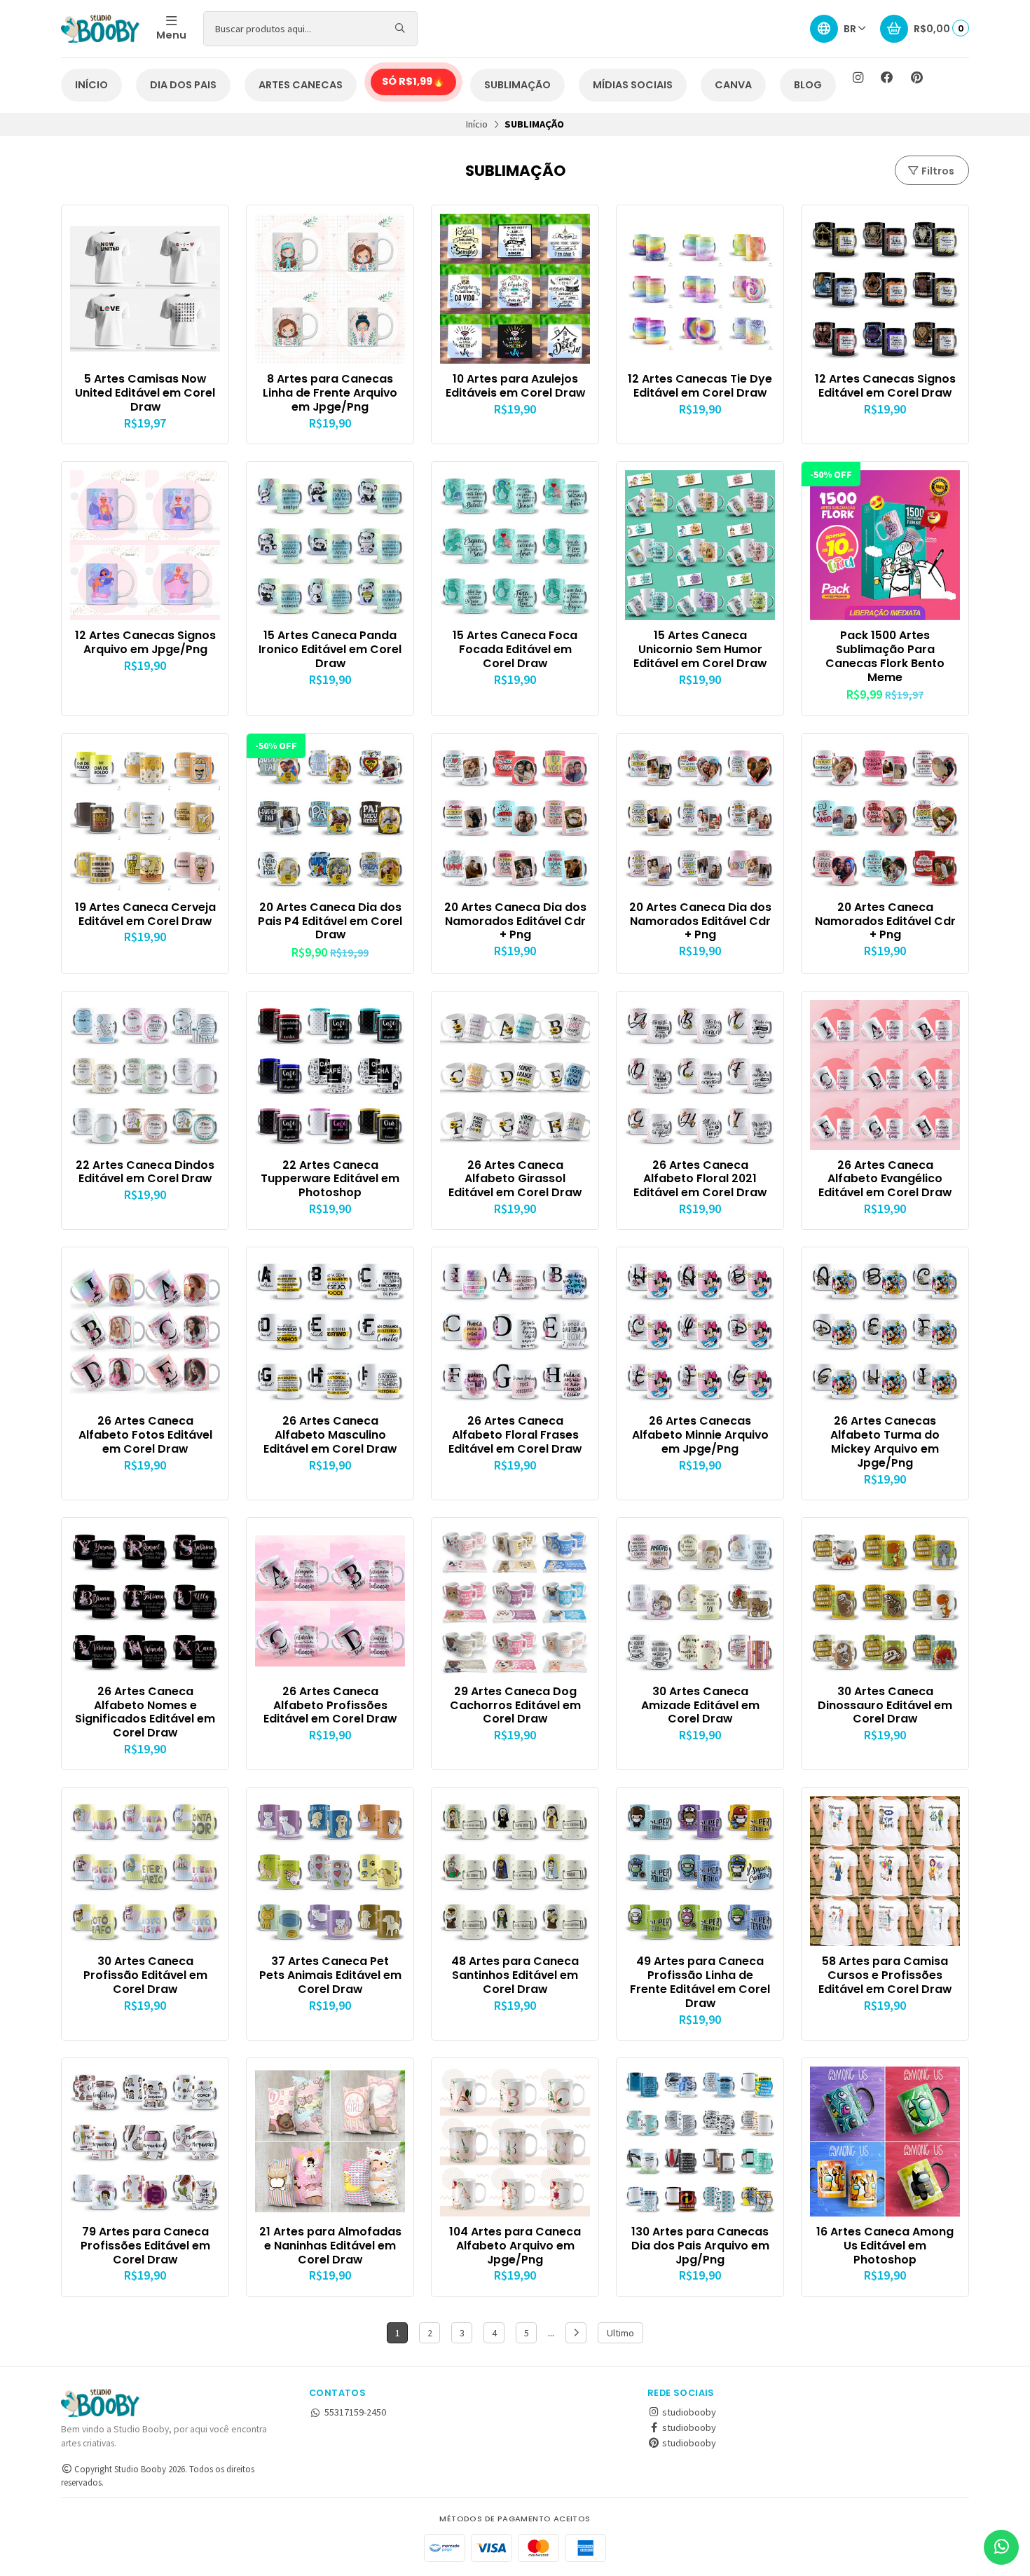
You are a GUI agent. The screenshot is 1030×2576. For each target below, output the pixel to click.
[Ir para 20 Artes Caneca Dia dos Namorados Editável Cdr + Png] (515, 817)
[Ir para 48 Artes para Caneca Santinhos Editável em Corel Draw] (515, 1871)
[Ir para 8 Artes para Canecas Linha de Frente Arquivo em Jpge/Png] (330, 289)
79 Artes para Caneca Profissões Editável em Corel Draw (145, 2246)
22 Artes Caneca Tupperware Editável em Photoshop (330, 1179)
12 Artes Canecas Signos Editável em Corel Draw (885, 386)
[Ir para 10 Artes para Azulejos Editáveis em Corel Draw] (515, 289)
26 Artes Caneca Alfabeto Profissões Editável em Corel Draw (330, 1705)
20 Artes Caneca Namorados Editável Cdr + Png (885, 921)
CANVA (733, 85)
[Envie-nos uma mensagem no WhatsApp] (1001, 2547)
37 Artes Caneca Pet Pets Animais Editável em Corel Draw (330, 1975)
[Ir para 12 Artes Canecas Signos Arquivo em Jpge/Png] (145, 545)
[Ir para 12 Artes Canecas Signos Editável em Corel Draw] (885, 289)
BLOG (808, 85)
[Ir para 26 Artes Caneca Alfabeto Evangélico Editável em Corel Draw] (885, 1075)
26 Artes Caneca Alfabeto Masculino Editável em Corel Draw (330, 1435)
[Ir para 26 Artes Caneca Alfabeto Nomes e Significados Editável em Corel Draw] (145, 1601)
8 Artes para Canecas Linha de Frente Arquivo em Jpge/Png (330, 393)
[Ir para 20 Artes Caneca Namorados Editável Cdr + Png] (885, 817)
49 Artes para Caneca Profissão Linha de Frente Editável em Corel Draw (700, 1982)
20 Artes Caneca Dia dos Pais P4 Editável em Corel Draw (330, 921)
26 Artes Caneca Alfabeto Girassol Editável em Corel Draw (515, 1179)
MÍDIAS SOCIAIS (633, 85)
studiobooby (688, 2412)
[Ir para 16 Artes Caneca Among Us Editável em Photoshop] (885, 2142)
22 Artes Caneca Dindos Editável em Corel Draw (145, 1172)
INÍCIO (91, 85)
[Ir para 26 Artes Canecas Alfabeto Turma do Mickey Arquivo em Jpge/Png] (885, 1331)
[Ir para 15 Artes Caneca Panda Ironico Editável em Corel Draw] (330, 545)
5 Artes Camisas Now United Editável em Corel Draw (145, 393)
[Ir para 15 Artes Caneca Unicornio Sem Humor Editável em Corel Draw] (700, 545)
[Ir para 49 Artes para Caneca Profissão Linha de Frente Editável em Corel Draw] (700, 1871)
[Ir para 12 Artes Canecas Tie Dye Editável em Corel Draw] (700, 289)
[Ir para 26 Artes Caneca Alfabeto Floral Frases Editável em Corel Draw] (515, 1331)
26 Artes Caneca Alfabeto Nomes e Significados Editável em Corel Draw (145, 1712)
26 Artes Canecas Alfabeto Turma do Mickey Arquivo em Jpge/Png (885, 1442)
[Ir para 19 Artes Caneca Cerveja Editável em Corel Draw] (145, 817)
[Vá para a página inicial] (100, 29)
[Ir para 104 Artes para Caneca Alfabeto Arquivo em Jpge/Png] (515, 2142)
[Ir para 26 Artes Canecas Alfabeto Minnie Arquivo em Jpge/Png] (700, 1331)
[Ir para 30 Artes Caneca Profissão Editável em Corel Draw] (145, 1871)
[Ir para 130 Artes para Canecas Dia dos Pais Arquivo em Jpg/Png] (700, 2142)
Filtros (937, 171)
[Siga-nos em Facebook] (887, 78)
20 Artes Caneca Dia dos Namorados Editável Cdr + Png (515, 921)
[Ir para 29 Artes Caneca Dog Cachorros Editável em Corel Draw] (515, 1601)
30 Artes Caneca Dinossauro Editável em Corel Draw (885, 1705)
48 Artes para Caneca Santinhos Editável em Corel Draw (515, 1975)
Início (477, 124)
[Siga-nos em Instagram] (858, 78)
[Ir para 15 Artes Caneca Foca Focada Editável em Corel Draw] (515, 545)
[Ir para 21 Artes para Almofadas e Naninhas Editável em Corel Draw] (330, 2142)
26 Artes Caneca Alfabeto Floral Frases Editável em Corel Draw (515, 1435)
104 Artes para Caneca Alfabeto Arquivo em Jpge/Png (515, 2246)
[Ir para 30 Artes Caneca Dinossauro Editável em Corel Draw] (885, 1601)
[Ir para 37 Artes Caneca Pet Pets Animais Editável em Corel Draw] (330, 1871)
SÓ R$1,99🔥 (413, 81)
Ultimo (620, 2333)
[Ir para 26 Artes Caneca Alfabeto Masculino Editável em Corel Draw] (330, 1331)
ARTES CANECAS (301, 85)
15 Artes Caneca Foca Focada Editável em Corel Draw (515, 649)
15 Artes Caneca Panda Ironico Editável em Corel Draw (330, 649)
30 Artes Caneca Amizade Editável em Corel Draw (700, 1705)
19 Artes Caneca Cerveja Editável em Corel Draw (145, 914)
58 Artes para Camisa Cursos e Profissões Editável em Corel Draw (885, 1975)
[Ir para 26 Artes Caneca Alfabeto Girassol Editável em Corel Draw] (515, 1075)
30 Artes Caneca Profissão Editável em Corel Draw (145, 1975)
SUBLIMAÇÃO (517, 85)
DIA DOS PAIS (183, 85)
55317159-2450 (355, 2412)
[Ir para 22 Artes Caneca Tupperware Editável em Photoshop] (330, 1075)
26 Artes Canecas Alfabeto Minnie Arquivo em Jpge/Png (700, 1435)
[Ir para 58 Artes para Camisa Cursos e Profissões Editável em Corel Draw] (885, 1871)
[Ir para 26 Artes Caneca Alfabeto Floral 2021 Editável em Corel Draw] (700, 1075)
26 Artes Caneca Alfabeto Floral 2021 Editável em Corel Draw (700, 1179)
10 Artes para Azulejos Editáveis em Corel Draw (515, 386)
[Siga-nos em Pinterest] (916, 78)
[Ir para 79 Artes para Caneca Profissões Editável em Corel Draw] (145, 2142)
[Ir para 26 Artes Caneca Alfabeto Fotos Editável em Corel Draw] (145, 1331)
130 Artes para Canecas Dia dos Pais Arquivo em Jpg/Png (700, 2246)
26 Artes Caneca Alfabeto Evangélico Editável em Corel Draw (885, 1179)
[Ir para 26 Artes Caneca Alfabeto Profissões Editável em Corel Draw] (330, 1601)
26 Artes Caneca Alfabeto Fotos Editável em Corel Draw (145, 1435)
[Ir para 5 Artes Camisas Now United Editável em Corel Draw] (145, 289)
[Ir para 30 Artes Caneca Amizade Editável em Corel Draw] (700, 1601)
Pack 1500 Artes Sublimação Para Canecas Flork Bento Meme (885, 656)
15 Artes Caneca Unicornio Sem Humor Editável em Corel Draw (700, 649)
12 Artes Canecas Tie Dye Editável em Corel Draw (700, 386)
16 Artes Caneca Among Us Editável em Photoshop (885, 2246)
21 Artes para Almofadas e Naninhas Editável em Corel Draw (330, 2246)
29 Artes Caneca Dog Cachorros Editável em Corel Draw (515, 1705)
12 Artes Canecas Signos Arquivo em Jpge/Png (145, 643)
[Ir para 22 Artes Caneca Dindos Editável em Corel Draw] (145, 1075)
